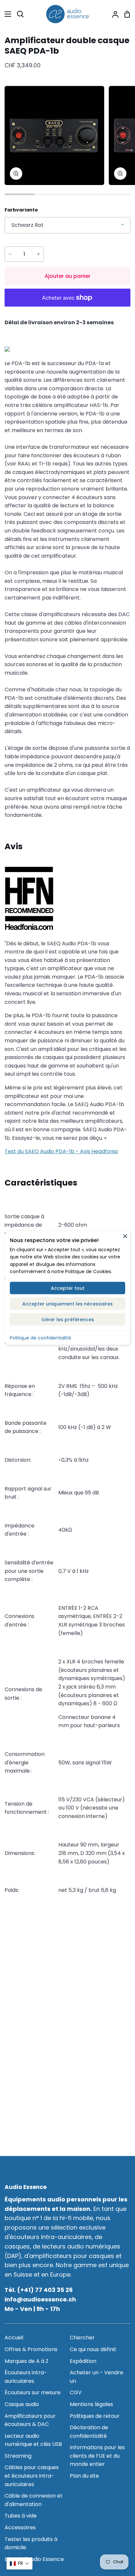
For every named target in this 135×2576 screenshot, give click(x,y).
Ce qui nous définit (93, 2349)
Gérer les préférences (68, 1319)
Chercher (82, 2338)
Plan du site (84, 2476)
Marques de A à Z (27, 2361)
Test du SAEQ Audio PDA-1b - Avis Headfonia (61, 1151)
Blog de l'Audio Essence (34, 2559)
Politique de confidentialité (40, 1338)
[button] (19, 2563)
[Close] (125, 1236)
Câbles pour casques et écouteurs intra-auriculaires (32, 2476)
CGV (76, 2392)
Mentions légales (91, 2404)
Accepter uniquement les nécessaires (67, 1304)
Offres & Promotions (31, 2349)
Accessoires (20, 2527)
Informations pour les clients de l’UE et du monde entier (97, 2456)
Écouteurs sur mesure (33, 2392)
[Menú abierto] (6, 14)
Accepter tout (68, 1288)
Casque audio (22, 2404)
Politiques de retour (95, 2416)
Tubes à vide (21, 2516)
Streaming (18, 2456)
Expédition (83, 2361)
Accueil (14, 2338)
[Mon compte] (113, 14)
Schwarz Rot (28, 225)
